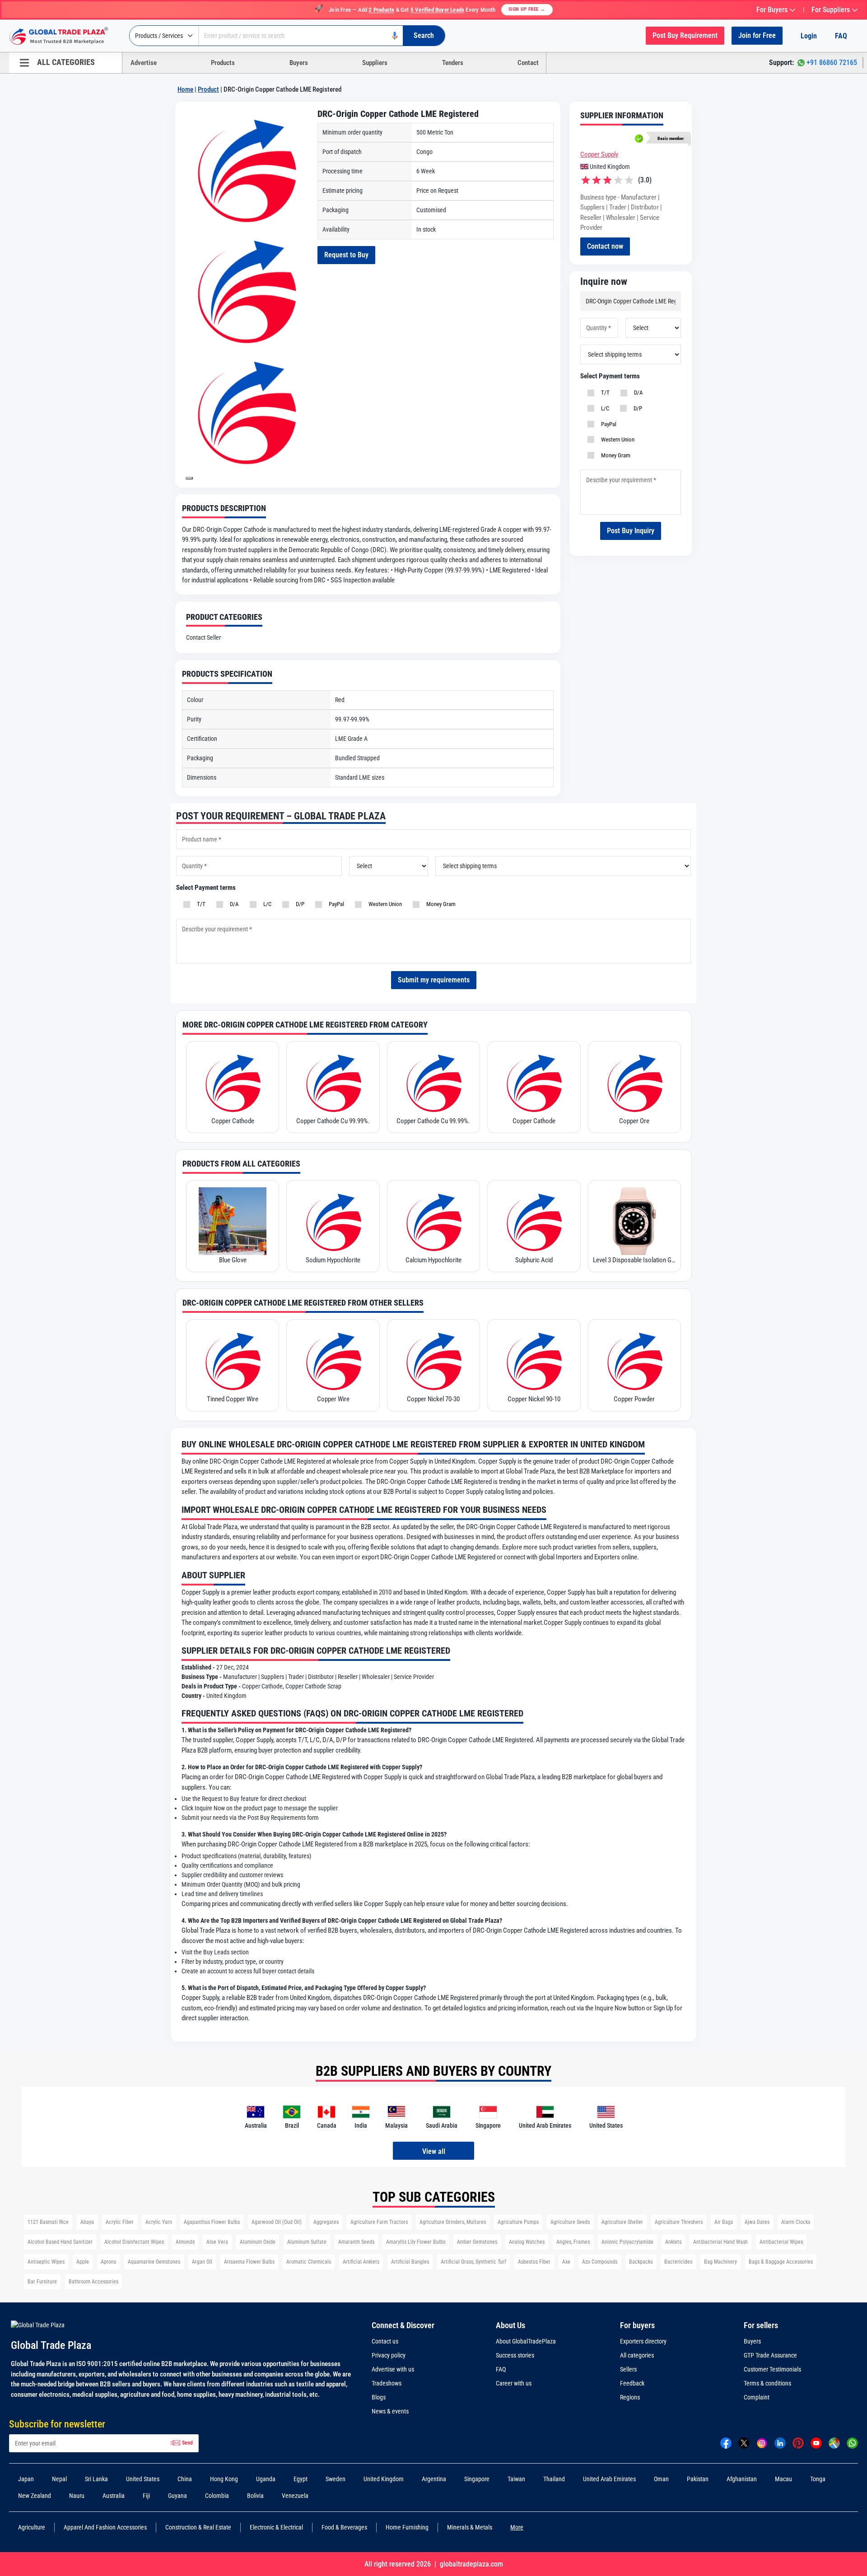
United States (143, 2479)
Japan (26, 2479)
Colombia (217, 2496)
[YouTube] (816, 2442)
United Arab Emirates (609, 2479)
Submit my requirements (434, 980)
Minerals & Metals (470, 2527)
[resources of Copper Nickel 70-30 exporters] (433, 1360)
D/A (637, 393)
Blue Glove (233, 1260)
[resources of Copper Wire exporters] (333, 1360)
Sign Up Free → (527, 9)
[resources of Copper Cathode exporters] (233, 1082)
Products (223, 63)
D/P (636, 408)
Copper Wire (333, 1399)
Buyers (299, 63)
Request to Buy (346, 255)
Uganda (266, 2479)
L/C (604, 408)
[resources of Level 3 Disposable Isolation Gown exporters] (634, 1221)
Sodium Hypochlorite (333, 1260)
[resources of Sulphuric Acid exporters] (534, 1221)
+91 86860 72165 (832, 63)
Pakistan (698, 2479)
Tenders (453, 63)
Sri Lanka (96, 2479)
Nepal (59, 2479)
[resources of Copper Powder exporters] (634, 1360)
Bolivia (255, 2496)
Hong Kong (224, 2479)
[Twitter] (744, 2442)
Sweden (336, 2479)
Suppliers (375, 63)
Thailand (554, 2479)
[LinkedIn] (780, 2442)
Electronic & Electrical (276, 2527)
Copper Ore (634, 1121)
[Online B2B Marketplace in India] (65, 36)
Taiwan (516, 2479)
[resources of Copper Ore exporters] (634, 1082)
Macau (783, 2479)
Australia (114, 2496)
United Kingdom (384, 2479)
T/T (604, 393)
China (185, 2479)
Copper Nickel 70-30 (433, 1399)
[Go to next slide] (189, 478)
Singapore (477, 2479)
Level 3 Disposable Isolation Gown (634, 1260)
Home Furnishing (407, 2527)
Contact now (605, 246)
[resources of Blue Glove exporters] (233, 1221)
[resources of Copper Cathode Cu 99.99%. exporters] (333, 1082)
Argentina (434, 2479)
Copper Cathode (233, 1121)
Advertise (144, 63)
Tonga (818, 2479)
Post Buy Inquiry (631, 531)
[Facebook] (726, 2442)
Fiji (146, 2496)
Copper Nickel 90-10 (534, 1399)
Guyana (177, 2496)
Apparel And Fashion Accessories (105, 2527)
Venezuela (295, 2496)
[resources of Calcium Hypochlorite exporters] (433, 1221)
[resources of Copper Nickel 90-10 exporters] (534, 1360)
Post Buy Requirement (685, 35)
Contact (528, 63)
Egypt (301, 2479)
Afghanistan (742, 2479)
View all (434, 2151)
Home (185, 89)
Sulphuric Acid (534, 1260)
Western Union (616, 439)
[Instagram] (762, 2442)
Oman (661, 2479)
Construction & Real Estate (198, 2527)
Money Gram (614, 455)
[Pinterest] (798, 2442)
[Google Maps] (834, 2442)
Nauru (77, 2496)
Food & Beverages (344, 2527)
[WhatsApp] (852, 2442)
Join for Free (757, 35)
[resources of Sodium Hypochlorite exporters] (333, 1221)
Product (208, 89)
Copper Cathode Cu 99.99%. (333, 1121)
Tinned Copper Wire (233, 1399)
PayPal (607, 424)
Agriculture (32, 2527)
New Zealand (35, 2496)
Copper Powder (634, 1399)
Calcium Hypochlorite (433, 1260)
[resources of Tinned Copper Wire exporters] (233, 1360)
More (517, 2527)
